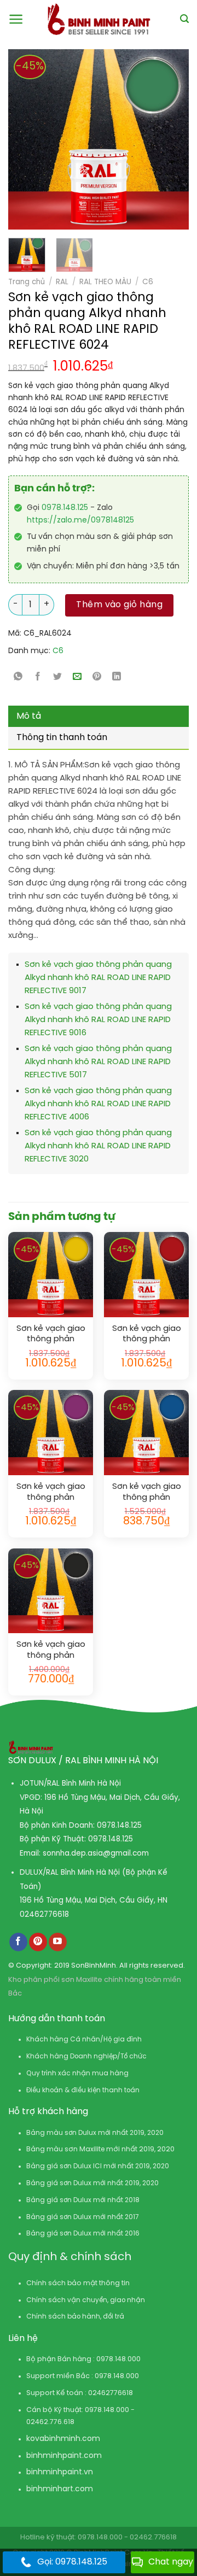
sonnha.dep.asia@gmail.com (96, 1853)
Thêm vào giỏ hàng (119, 605)
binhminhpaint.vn (60, 2472)
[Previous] (22, 139)
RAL (62, 282)
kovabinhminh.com (63, 2439)
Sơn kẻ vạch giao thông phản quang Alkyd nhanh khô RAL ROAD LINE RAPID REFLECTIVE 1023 (51, 1334)
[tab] (99, 717)
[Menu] (16, 19)
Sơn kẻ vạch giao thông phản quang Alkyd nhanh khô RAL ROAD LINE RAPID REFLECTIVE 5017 (98, 1062)
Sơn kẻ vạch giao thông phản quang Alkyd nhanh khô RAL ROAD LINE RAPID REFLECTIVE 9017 (98, 978)
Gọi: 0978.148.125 (72, 2562)
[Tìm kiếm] (184, 19)
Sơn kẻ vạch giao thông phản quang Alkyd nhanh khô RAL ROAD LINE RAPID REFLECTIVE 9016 (98, 1020)
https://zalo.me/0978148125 (80, 521)
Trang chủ (27, 282)
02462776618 (44, 1915)
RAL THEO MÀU (105, 282)
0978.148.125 (65, 508)
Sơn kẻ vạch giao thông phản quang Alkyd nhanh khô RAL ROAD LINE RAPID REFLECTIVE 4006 (98, 1104)
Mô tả (29, 716)
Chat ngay (171, 2562)
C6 (148, 282)
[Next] (159, 139)
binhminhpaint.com (64, 2456)
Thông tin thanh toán (62, 738)
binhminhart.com (60, 2489)
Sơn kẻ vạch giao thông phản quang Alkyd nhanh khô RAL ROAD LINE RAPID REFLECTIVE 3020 (98, 1146)
